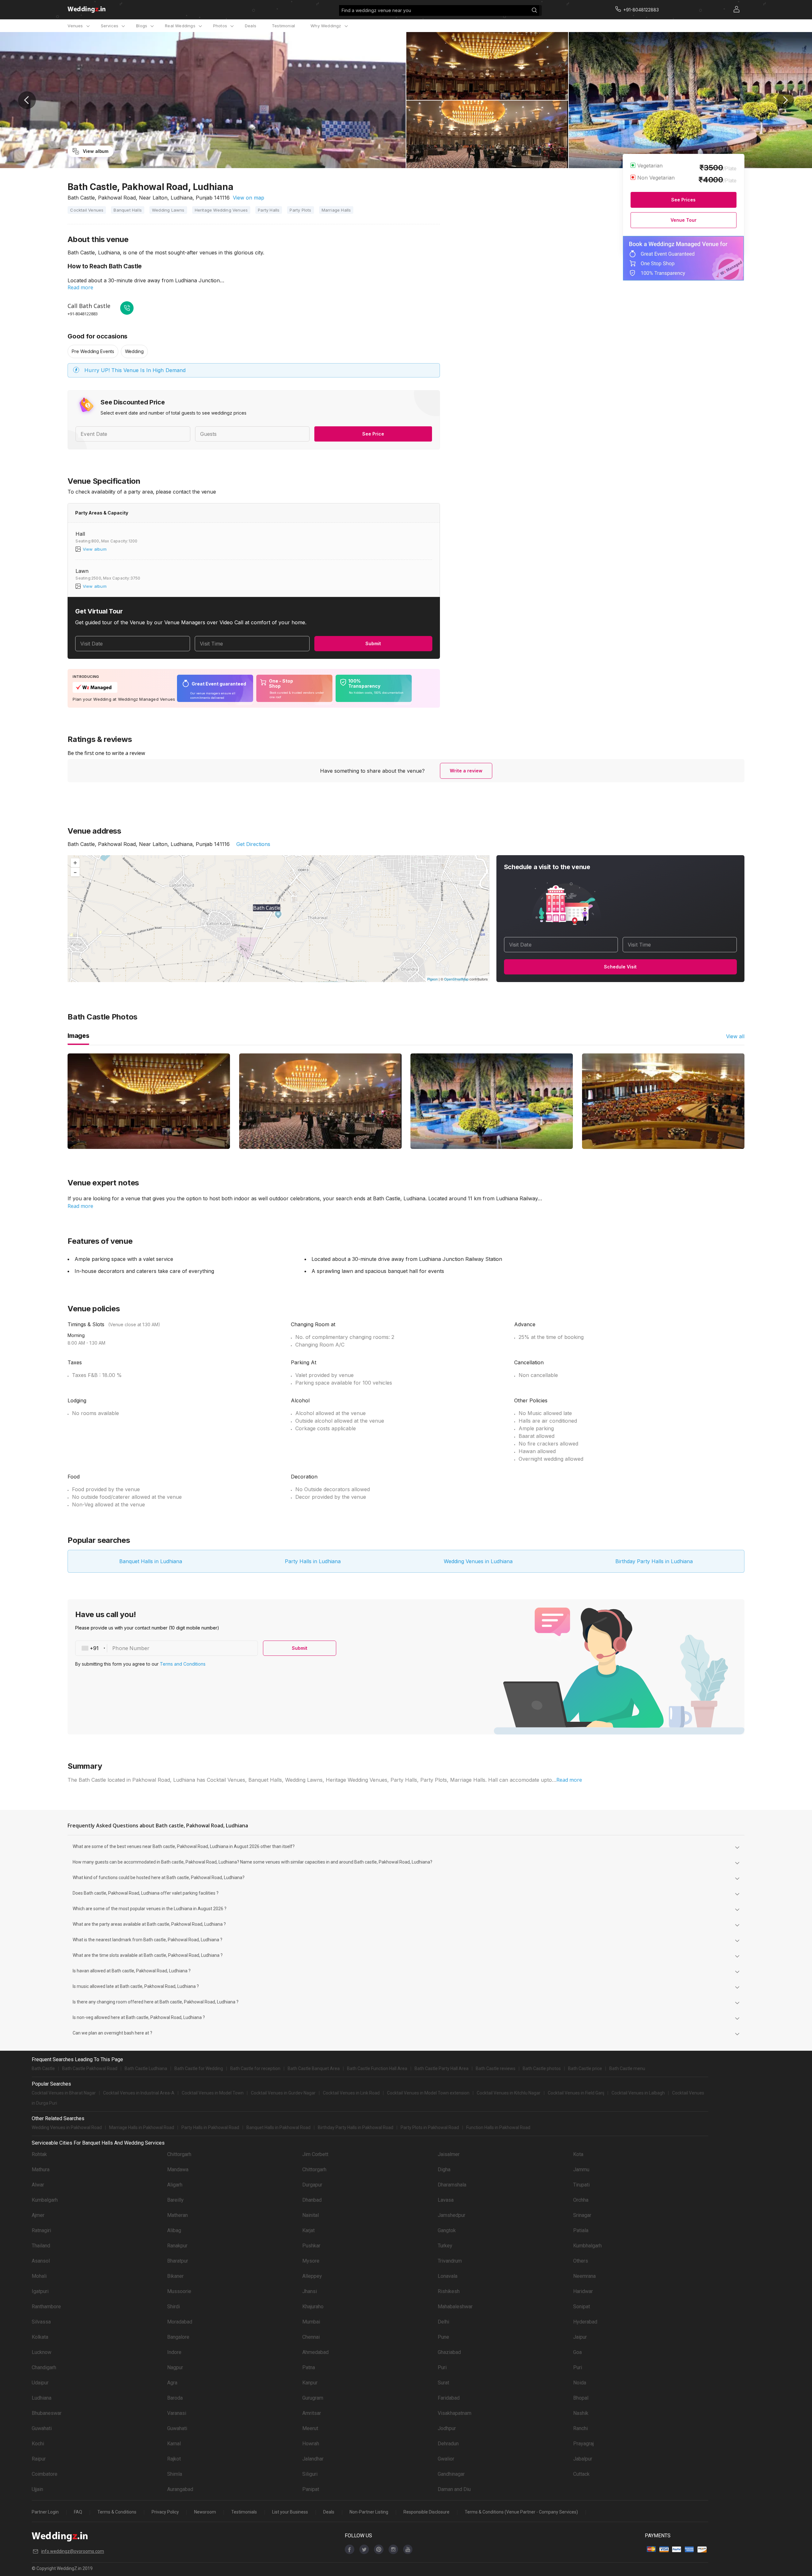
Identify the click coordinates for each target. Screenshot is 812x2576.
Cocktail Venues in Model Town (213, 2093)
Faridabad (449, 2398)
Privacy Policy (165, 2512)
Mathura (41, 2170)
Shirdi (174, 2307)
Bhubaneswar (47, 2413)
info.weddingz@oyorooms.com (73, 2551)
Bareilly (175, 2200)
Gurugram (313, 2398)
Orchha (581, 2200)
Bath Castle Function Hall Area (377, 2068)
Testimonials (244, 2512)
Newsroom (205, 2512)
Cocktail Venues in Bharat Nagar (64, 2093)
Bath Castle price (585, 2068)
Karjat (308, 2230)
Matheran (177, 2215)
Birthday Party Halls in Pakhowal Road (356, 2127)
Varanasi (177, 2413)
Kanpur (310, 2383)
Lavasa (446, 2200)
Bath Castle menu (627, 2068)
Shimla (175, 2474)
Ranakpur (177, 2246)
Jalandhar (313, 2459)
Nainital (311, 2215)
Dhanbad (312, 2200)
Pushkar (311, 2246)
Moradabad (180, 2322)
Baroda (175, 2398)
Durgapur (312, 2185)
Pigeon (432, 979)
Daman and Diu (454, 2489)
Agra (172, 2383)
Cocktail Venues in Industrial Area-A (139, 2093)
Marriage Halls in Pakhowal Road (142, 2127)
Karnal (174, 2444)
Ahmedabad (315, 2352)
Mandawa (178, 2170)
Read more (80, 287)
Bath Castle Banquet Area (314, 2068)
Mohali (39, 2276)
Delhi (443, 2322)
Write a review (466, 771)
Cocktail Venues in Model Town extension (428, 2093)
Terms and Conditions (183, 1664)
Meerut (310, 2428)
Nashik (581, 2413)
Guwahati (42, 2428)
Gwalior (446, 2459)
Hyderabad (585, 2322)
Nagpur (175, 2367)
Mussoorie (179, 2291)
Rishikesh (449, 2291)
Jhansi (310, 2291)
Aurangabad (180, 2489)
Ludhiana (42, 2398)
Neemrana (584, 2276)
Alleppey (312, 2276)
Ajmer (38, 2215)
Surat (443, 2383)
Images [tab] (78, 1036)
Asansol (41, 2261)
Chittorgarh (179, 2154)
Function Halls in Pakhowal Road (498, 2127)
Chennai (311, 2337)
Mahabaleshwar (455, 2307)
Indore (174, 2352)
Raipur (39, 2459)
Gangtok (447, 2230)
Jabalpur (583, 2459)
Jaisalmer (449, 2154)
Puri (442, 2367)
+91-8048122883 (83, 314)
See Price (373, 434)
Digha (444, 2170)
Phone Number (131, 1648)
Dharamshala (452, 2185)
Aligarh (175, 2185)
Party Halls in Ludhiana (313, 1561)
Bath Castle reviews (496, 2068)
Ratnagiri (41, 2230)
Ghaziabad (449, 2352)
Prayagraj (583, 2444)
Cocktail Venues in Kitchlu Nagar (509, 2093)
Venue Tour (684, 220)
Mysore (311, 2261)
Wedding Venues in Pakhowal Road (67, 2127)
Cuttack (581, 2474)
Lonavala (448, 2276)
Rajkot (174, 2459)
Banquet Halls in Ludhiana (151, 1561)
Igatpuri (40, 2291)
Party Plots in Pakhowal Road (430, 2127)
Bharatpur (178, 2261)
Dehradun (448, 2444)
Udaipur (40, 2383)
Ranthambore (46, 2307)
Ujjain (37, 2489)
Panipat (311, 2489)
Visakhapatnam (455, 2413)
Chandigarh (44, 2367)
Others (581, 2261)
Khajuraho (313, 2307)
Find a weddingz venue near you (376, 10)
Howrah (311, 2444)
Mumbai (311, 2322)
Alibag (174, 2230)
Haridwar (583, 2291)
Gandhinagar (451, 2474)
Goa (577, 2352)
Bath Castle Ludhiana (146, 2068)
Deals (251, 26)
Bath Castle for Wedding (199, 2068)
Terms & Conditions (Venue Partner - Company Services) (521, 2512)
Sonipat (582, 2307)
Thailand (41, 2246)
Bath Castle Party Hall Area (442, 2068)
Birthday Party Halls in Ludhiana (654, 1561)
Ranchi (580, 2428)
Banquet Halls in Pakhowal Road (278, 2127)
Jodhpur (447, 2428)
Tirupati (581, 2185)
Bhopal (581, 2398)
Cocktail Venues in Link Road (351, 2093)
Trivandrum (450, 2261)
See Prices (683, 200)
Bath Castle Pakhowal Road (90, 2068)
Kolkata (40, 2337)
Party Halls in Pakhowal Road (210, 2127)
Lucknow (42, 2352)
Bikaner (175, 2276)
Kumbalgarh (45, 2200)
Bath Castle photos (542, 2068)
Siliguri (310, 2474)
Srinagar (582, 2215)
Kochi (38, 2444)
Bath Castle (43, 2068)
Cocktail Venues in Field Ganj (576, 2093)
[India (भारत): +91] (91, 1648)
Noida (580, 2383)
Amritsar (312, 2413)
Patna (309, 2367)
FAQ (78, 2512)
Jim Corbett (315, 2154)
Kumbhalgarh (587, 2246)
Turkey (445, 2246)
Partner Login (45, 2512)
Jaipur (580, 2337)
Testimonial (283, 26)
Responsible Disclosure (426, 2512)
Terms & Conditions (117, 2512)
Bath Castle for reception (255, 2068)
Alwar (38, 2185)
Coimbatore (45, 2474)
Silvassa (41, 2322)
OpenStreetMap (456, 979)
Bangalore (178, 2337)
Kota (578, 2154)
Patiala (581, 2230)
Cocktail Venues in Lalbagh (638, 2093)
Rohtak (39, 2154)
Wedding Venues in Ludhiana (478, 1561)
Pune (443, 2337)
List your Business (290, 2512)
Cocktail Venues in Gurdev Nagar (283, 2093)
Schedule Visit (620, 967)
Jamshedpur (452, 2215)
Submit (373, 643)
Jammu (581, 2170)
